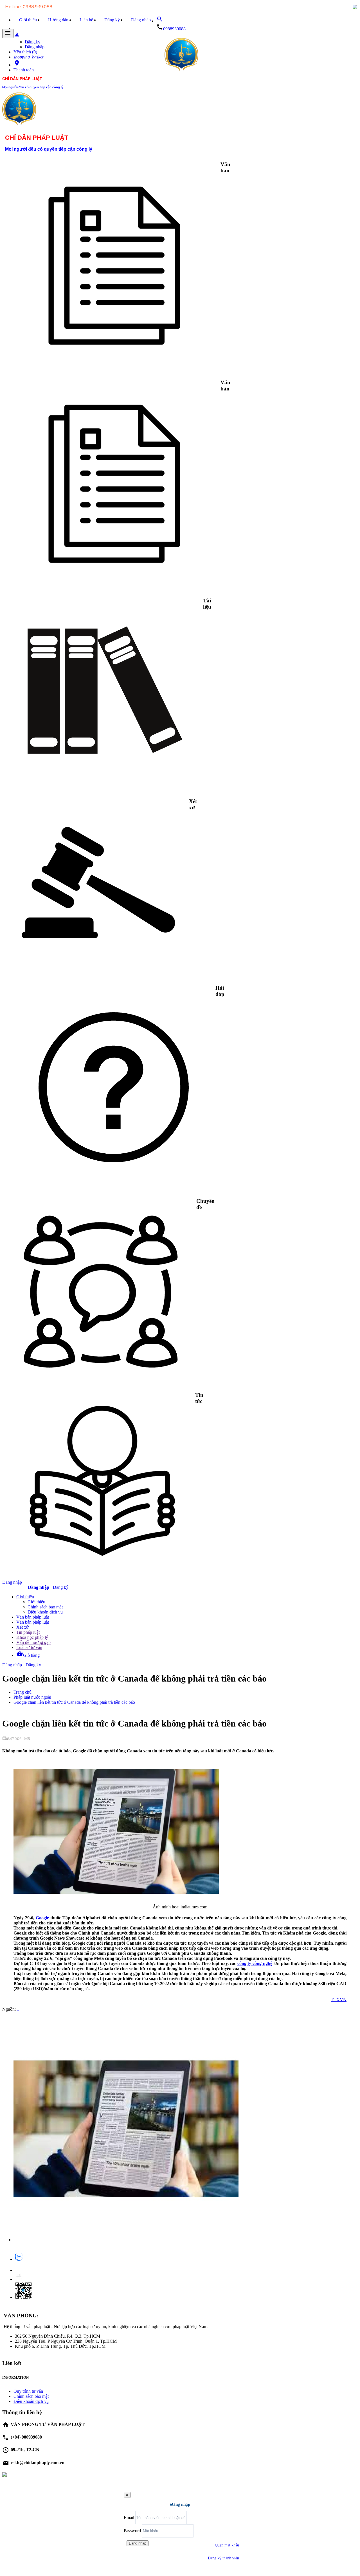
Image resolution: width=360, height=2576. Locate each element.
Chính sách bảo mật (45, 1607)
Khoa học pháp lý (32, 1637)
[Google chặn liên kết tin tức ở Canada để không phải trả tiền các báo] (126, 2240)
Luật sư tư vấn (29, 1647)
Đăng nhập (141, 20)
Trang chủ (22, 1692)
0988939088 (174, 29)
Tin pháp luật (28, 1632)
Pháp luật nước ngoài (32, 1697)
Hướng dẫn (58, 20)
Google (42, 1918)
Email (129, 2517)
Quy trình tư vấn (28, 2391)
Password (132, 2531)
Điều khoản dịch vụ (45, 1612)
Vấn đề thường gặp (33, 1642)
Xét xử (22, 1627)
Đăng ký (112, 20)
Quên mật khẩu (227, 2545)
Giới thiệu (28, 20)
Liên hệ (86, 20)
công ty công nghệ (255, 1963)
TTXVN (339, 2000)
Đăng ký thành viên (223, 2558)
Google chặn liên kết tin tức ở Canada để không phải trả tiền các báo (74, 1702)
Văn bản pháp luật (33, 1617)
